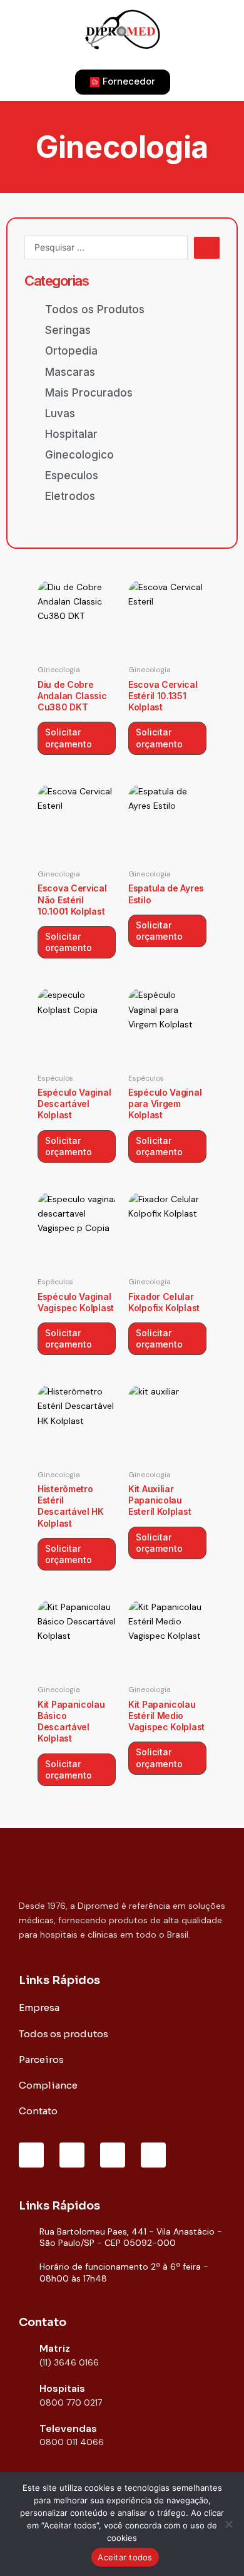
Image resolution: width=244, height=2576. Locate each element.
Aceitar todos (125, 2557)
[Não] (228, 2524)
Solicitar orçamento (69, 738)
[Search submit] (207, 248)
